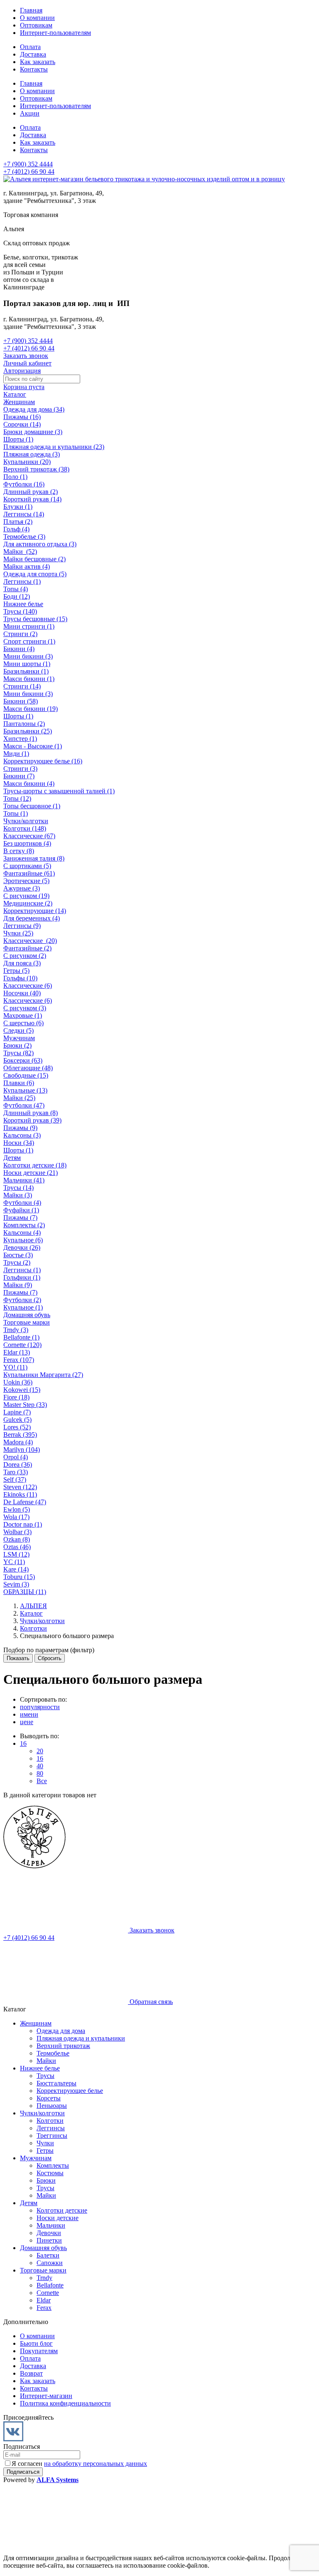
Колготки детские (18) (35, 1165)
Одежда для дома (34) (34, 409)
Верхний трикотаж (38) (36, 469)
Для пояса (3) (22, 963)
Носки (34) (19, 1143)
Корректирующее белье (70, 2091)
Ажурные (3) (22, 888)
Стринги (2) (20, 634)
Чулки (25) (18, 933)
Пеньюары (52, 2106)
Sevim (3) (16, 1584)
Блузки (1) (18, 507)
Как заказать (38, 62)
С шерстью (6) (23, 1023)
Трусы (45, 2076)
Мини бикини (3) (28, 656)
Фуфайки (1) (21, 1210)
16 (23, 1743)
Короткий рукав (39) (32, 1120)
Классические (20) (30, 941)
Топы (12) (17, 798)
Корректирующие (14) (35, 911)
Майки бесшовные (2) (34, 559)
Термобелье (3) (24, 537)
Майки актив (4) (27, 566)
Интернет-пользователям (55, 33)
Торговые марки (27, 1322)
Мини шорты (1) (27, 664)
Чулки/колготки (26, 821)
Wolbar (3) (17, 1532)
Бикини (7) (19, 776)
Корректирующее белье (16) (43, 761)
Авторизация (22, 371)
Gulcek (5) (17, 1420)
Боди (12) (17, 596)
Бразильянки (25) (28, 731)
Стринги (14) (22, 686)
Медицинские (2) (28, 903)
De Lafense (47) (25, 1502)
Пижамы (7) (20, 1218)
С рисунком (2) (25, 956)
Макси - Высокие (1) (33, 746)
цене (27, 1722)
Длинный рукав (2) (31, 492)
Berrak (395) (20, 1435)
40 (40, 1766)
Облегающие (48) (28, 1068)
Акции (30, 113)
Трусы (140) (20, 611)
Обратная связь (150, 2002)
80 (40, 1773)
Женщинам (19, 402)
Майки (46, 2061)
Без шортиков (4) (27, 843)
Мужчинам (19, 1038)
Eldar (44, 2300)
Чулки (45, 2143)
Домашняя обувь (27, 1315)
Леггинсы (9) (22, 926)
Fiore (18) (16, 1397)
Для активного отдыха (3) (40, 544)
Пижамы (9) (20, 1128)
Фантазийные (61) (29, 873)
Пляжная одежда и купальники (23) (54, 447)
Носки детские (58, 2218)
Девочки (49, 2233)
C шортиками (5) (27, 866)
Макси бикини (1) (29, 679)
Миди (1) (16, 754)
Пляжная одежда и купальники (81, 2038)
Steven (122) (20, 1487)
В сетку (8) (19, 851)
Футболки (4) (22, 1203)
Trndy (44, 2278)
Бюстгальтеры (56, 2083)
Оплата (30, 47)
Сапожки (50, 2263)
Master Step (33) (25, 1405)
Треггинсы (52, 2136)
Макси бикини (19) (31, 709)
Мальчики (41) (24, 1180)
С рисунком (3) (25, 1008)
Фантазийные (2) (27, 948)
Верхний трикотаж (63, 2046)
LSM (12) (16, 1554)
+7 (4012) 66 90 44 (29, 171)
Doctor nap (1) (23, 1524)
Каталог (15, 394)
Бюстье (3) (18, 1255)
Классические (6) (28, 986)
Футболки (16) (24, 484)
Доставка (33, 54)
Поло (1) (15, 477)
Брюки (46, 2180)
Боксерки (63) (23, 1060)
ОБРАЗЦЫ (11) (25, 1592)
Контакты (34, 69)
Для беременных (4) (32, 918)
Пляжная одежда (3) (32, 454)
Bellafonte (50, 2285)
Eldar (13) (17, 1352)
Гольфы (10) (20, 978)
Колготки (50, 2121)
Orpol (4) (16, 1457)
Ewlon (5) (17, 1509)
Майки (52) (20, 551)
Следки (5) (18, 1030)
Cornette (48, 2293)
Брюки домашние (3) (33, 432)
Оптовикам (36, 25)
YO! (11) (15, 1367)
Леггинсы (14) (24, 514)
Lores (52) (17, 1427)
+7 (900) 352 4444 (28, 164)
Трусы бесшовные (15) (35, 619)
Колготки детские (62, 2210)
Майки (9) (18, 1285)
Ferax (44, 2308)
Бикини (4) (19, 649)
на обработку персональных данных (96, 2464)
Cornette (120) (22, 1345)
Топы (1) (16, 813)
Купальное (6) (23, 1240)
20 (40, 1751)
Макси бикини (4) (29, 783)
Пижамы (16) (22, 417)
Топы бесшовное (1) (32, 806)
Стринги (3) (20, 769)
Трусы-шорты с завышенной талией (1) (59, 791)
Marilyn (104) (22, 1450)
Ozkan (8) (17, 1539)
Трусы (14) (18, 1188)
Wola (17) (16, 1517)
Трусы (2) (17, 1262)
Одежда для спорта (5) (35, 574)
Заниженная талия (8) (34, 858)
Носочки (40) (22, 993)
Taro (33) (16, 1472)
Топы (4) (16, 589)
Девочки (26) (22, 1247)
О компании (37, 18)
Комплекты (53, 2165)
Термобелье (53, 2053)
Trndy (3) (16, 1330)
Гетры (45, 2150)
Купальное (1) (23, 1307)
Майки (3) (18, 1195)
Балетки (48, 2255)
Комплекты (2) (24, 1225)
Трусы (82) (18, 1053)
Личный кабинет (27, 363)
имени (29, 1714)
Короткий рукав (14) (32, 499)
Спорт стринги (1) (29, 641)
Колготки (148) (25, 828)
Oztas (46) (17, 1547)
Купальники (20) (27, 462)
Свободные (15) (26, 1075)
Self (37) (15, 1479)
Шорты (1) (18, 439)
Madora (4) (18, 1442)
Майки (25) (19, 1098)
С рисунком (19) (26, 896)
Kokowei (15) (22, 1390)
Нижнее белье (23, 604)
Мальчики (51, 2225)
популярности (40, 1707)
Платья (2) (18, 522)
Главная (31, 10)
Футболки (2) (22, 1300)
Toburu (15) (19, 1577)
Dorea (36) (18, 1464)
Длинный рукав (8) (31, 1113)
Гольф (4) (16, 529)
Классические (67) (29, 836)
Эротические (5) (26, 881)
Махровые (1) (23, 1015)
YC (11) (14, 1562)
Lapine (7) (17, 1412)
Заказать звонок (26, 356)
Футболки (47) (24, 1105)
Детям (12, 1158)
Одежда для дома (61, 2031)
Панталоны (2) (24, 724)
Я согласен (79, 2464)
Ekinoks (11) (20, 1494)
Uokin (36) (18, 1382)
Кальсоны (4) (22, 1232)
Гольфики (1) (22, 1277)
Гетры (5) (16, 971)
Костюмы (50, 2173)
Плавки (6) (19, 1083)
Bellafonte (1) (21, 1337)
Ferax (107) (19, 1360)
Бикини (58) (21, 701)
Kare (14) (16, 1569)
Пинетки (49, 2240)
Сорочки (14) (22, 424)
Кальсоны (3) (22, 1135)
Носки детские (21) (31, 1173)
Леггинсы (51, 2128)
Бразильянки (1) (26, 671)
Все (42, 1781)
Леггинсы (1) (22, 581)
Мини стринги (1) (29, 626)
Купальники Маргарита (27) (43, 1375)
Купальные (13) (25, 1090)
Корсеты (49, 2098)
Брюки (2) (17, 1045)
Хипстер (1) (20, 739)
